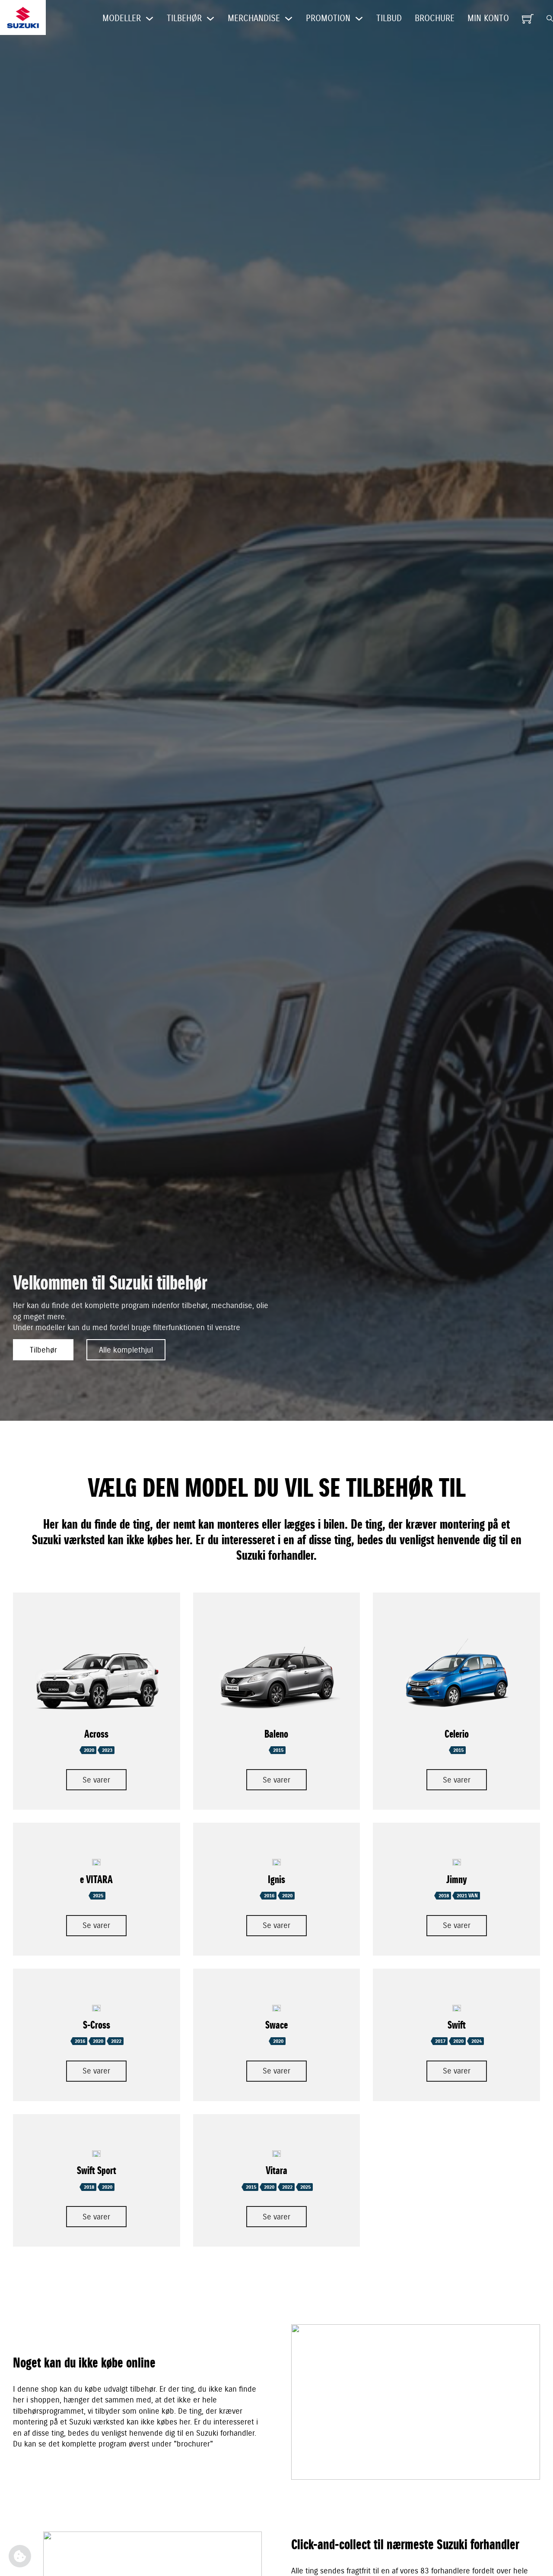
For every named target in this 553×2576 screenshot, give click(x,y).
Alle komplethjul (126, 1350)
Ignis (276, 1880)
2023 (107, 1750)
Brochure (435, 18)
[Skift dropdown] (149, 19)
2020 (89, 1750)
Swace (276, 2025)
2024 (477, 2041)
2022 (116, 2041)
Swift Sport (97, 2171)
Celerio (457, 1734)
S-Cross (97, 2025)
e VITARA (96, 1880)
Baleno (276, 1734)
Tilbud (389, 18)
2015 (278, 1750)
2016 (269, 1896)
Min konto (488, 18)
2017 (440, 2041)
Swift (457, 2025)
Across (96, 1734)
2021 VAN (467, 1896)
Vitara (276, 2171)
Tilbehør (43, 1350)
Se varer (96, 1780)
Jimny (457, 1880)
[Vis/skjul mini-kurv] (528, 19)
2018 (444, 1896)
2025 (98, 1896)
